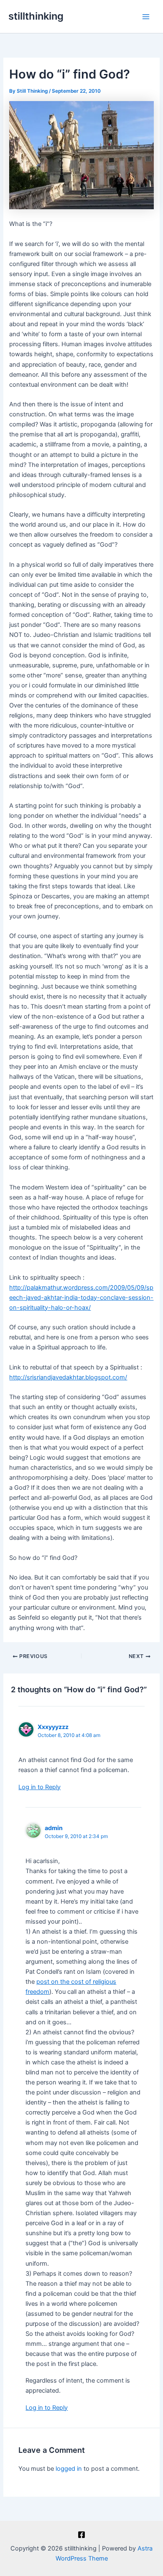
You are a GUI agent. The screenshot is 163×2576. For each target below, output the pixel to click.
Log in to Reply (39, 1787)
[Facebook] (81, 2535)
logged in (69, 2469)
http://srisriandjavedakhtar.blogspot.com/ (68, 1377)
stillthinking (36, 16)
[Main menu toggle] (146, 17)
